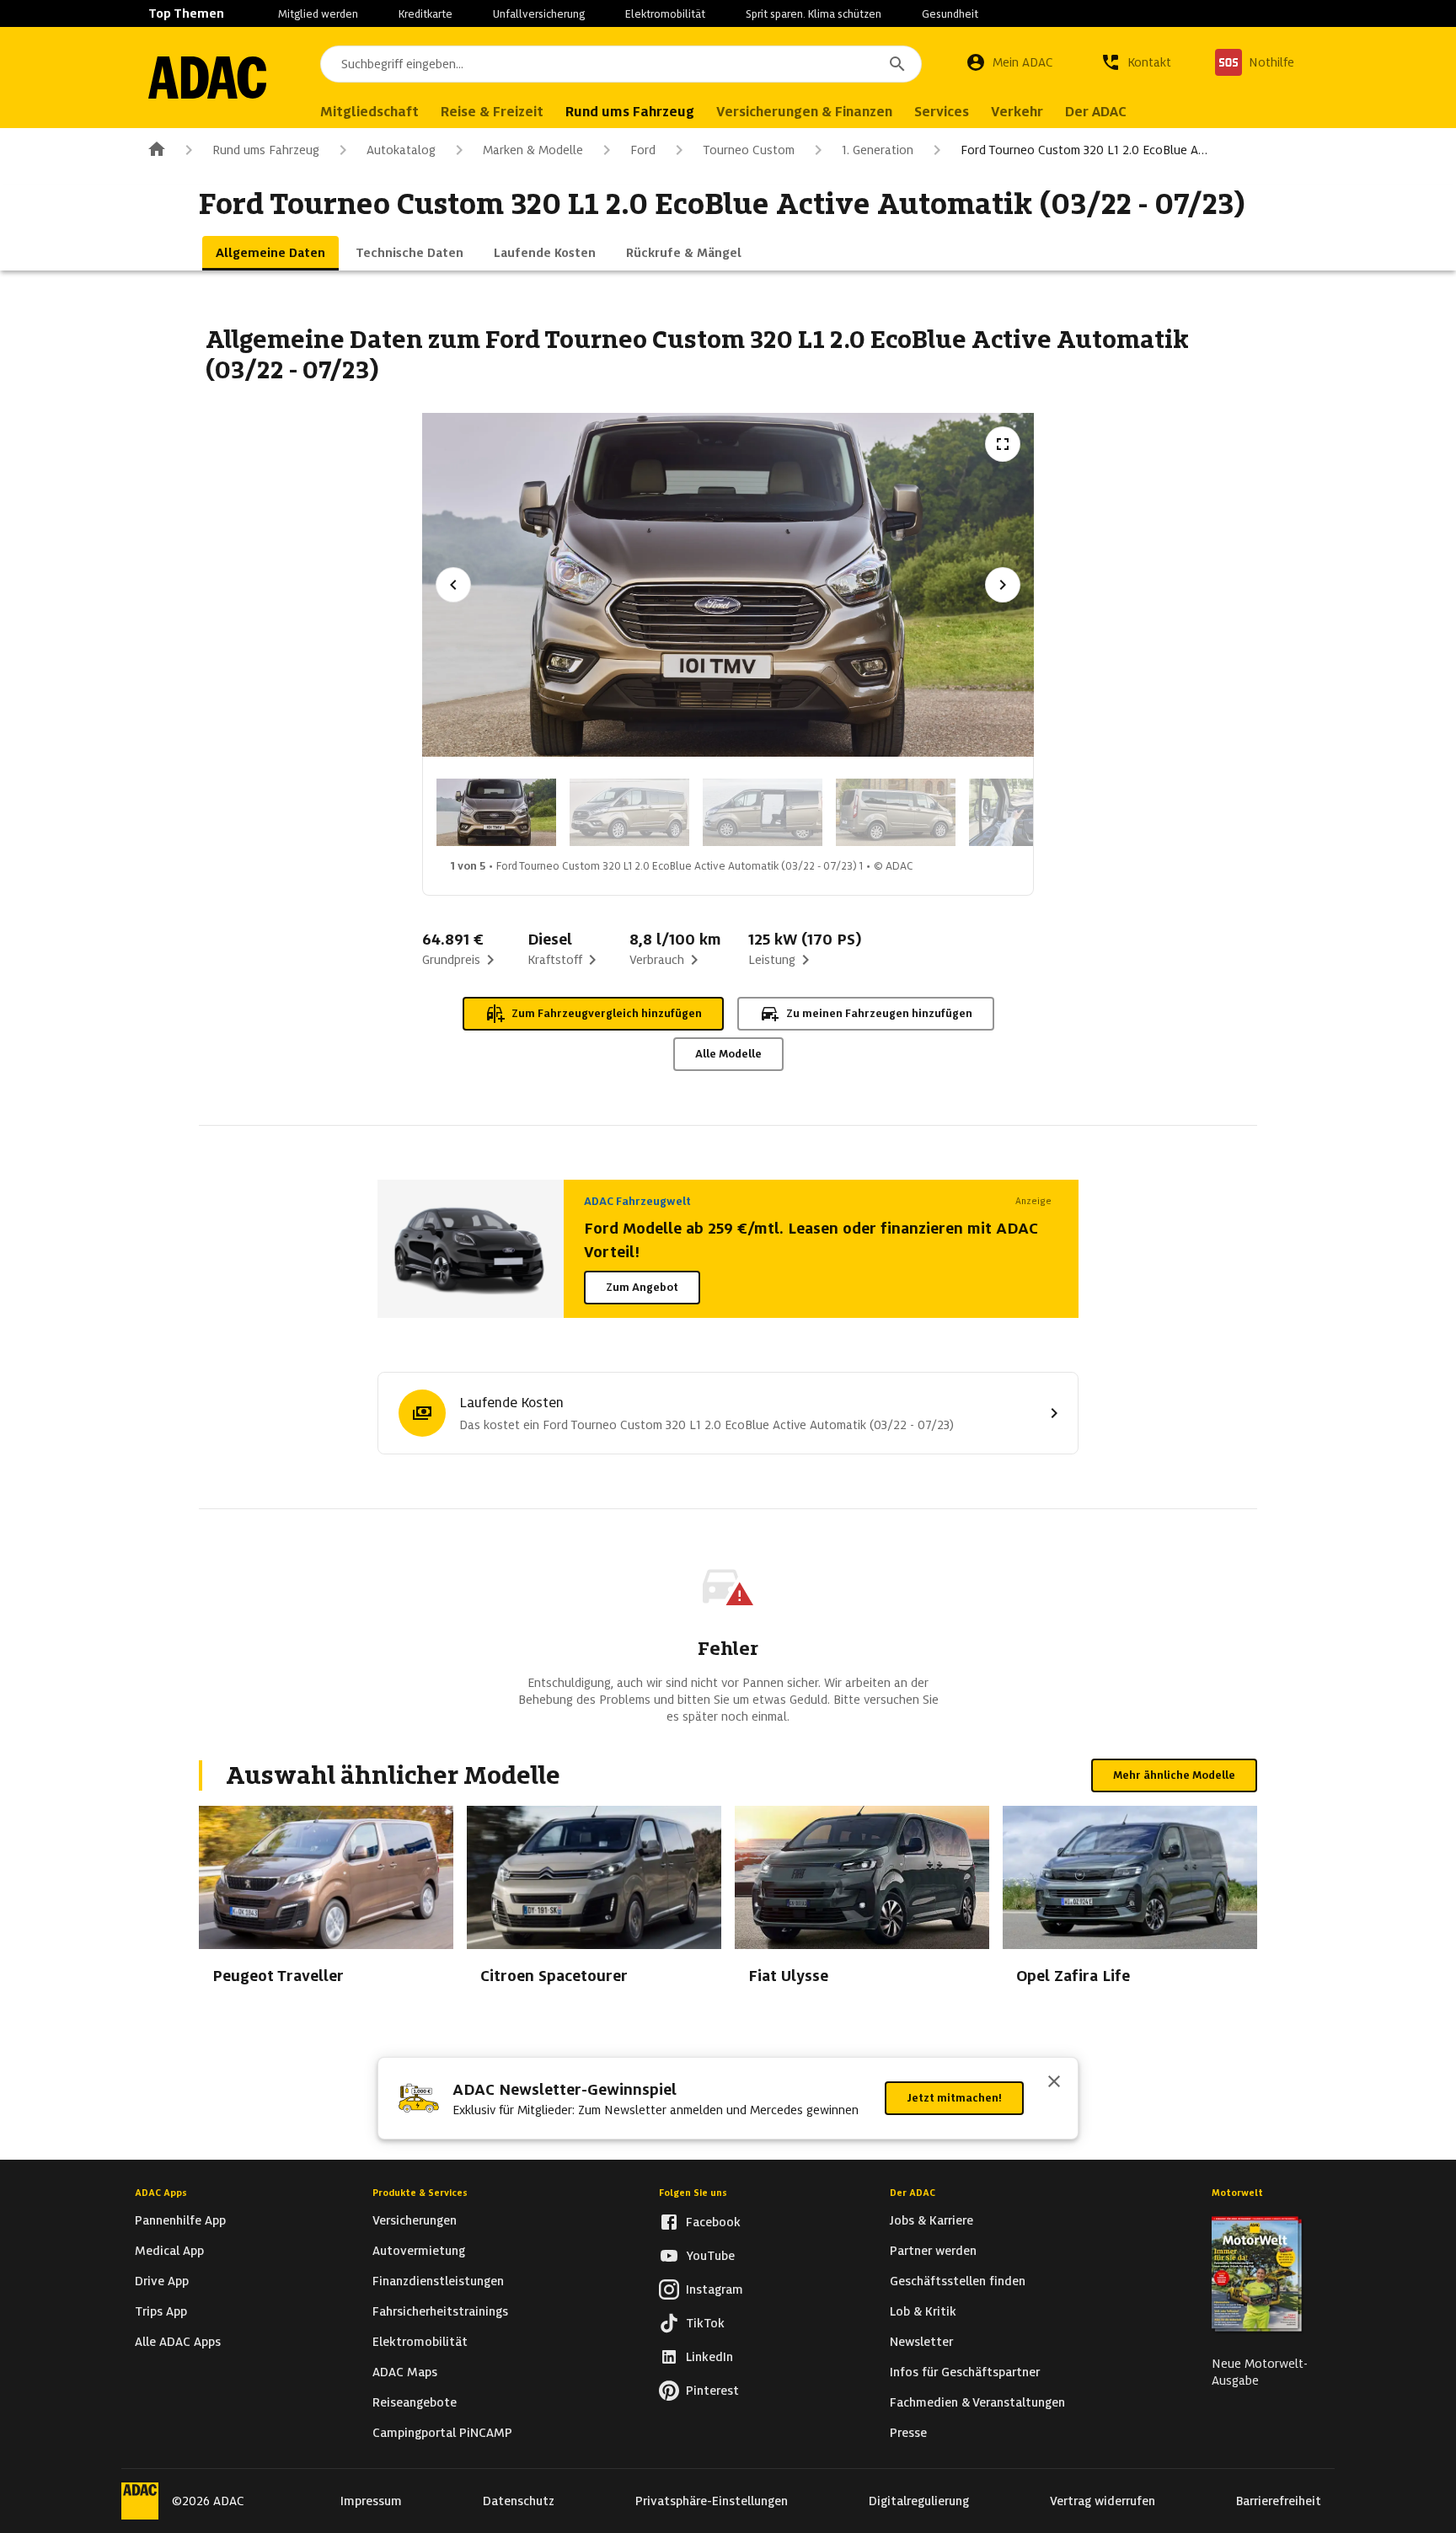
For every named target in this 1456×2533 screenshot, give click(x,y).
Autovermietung (419, 2251)
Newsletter (921, 2342)
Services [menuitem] (942, 112)
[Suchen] (897, 64)
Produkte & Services (420, 2193)
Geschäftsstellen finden (958, 2281)
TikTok (705, 2323)
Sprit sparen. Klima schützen (814, 14)
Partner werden (933, 2251)
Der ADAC (913, 2193)
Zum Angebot (642, 1287)
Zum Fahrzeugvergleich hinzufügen (607, 1013)
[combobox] (621, 64)
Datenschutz (519, 2501)
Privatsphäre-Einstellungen (712, 2501)
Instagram (715, 2289)
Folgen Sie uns (693, 2193)
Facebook (713, 2222)
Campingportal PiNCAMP (442, 2433)
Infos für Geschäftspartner (965, 2372)
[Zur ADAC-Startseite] (207, 78)
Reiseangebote (415, 2402)
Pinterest (712, 2391)
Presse (908, 2433)
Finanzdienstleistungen (438, 2281)
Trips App (161, 2311)
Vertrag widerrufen (1103, 2501)
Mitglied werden (318, 14)
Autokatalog (401, 150)
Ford (643, 150)
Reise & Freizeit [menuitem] (492, 112)
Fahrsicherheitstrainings (440, 2311)
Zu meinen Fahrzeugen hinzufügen (879, 1013)
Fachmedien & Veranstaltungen (977, 2402)
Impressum (371, 2501)
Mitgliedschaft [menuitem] (369, 112)
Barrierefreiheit (1279, 2501)
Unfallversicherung (539, 14)
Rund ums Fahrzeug (266, 150)
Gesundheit (950, 14)
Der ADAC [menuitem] (1096, 112)
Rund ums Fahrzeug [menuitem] (630, 112)
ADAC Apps (161, 2193)
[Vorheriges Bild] (453, 585)
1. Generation (878, 150)
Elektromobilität (665, 14)
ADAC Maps (405, 2372)
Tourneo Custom (749, 150)
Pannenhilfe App (180, 2220)
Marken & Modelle (533, 150)
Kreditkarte (426, 14)
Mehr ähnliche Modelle (1174, 1775)
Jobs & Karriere (931, 2220)
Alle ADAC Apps (178, 2342)
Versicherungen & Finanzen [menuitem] (804, 112)
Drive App (162, 2281)
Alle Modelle (728, 1054)
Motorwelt (1237, 2193)
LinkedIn (709, 2357)
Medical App (169, 2251)
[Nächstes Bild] (1003, 585)
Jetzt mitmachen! (954, 2098)
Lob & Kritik (923, 2311)
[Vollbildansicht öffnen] (1003, 444)
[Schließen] (1054, 2083)
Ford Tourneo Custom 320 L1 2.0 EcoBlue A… (1084, 150)
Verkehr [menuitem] (1017, 112)
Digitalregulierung (919, 2501)
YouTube (710, 2256)
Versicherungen (415, 2220)
